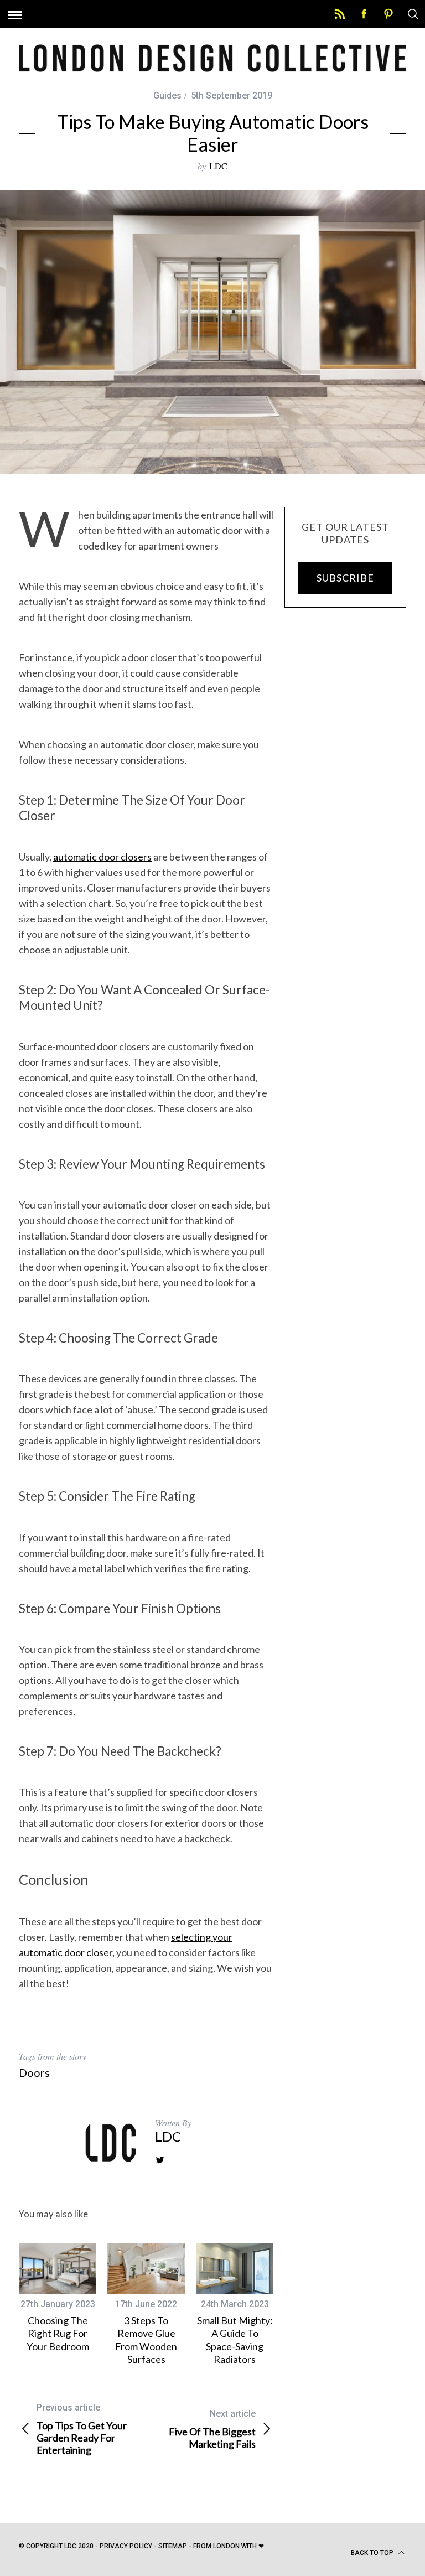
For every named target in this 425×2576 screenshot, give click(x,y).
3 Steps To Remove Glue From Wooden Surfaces (146, 2340)
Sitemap (173, 2546)
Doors (34, 2072)
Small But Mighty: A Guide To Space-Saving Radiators (235, 2340)
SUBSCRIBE (345, 578)
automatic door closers (102, 857)
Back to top (373, 2553)
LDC (218, 166)
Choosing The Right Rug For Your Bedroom (58, 2333)
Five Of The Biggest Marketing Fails (212, 2429)
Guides (167, 95)
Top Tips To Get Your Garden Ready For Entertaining (82, 2429)
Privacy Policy (126, 2546)
